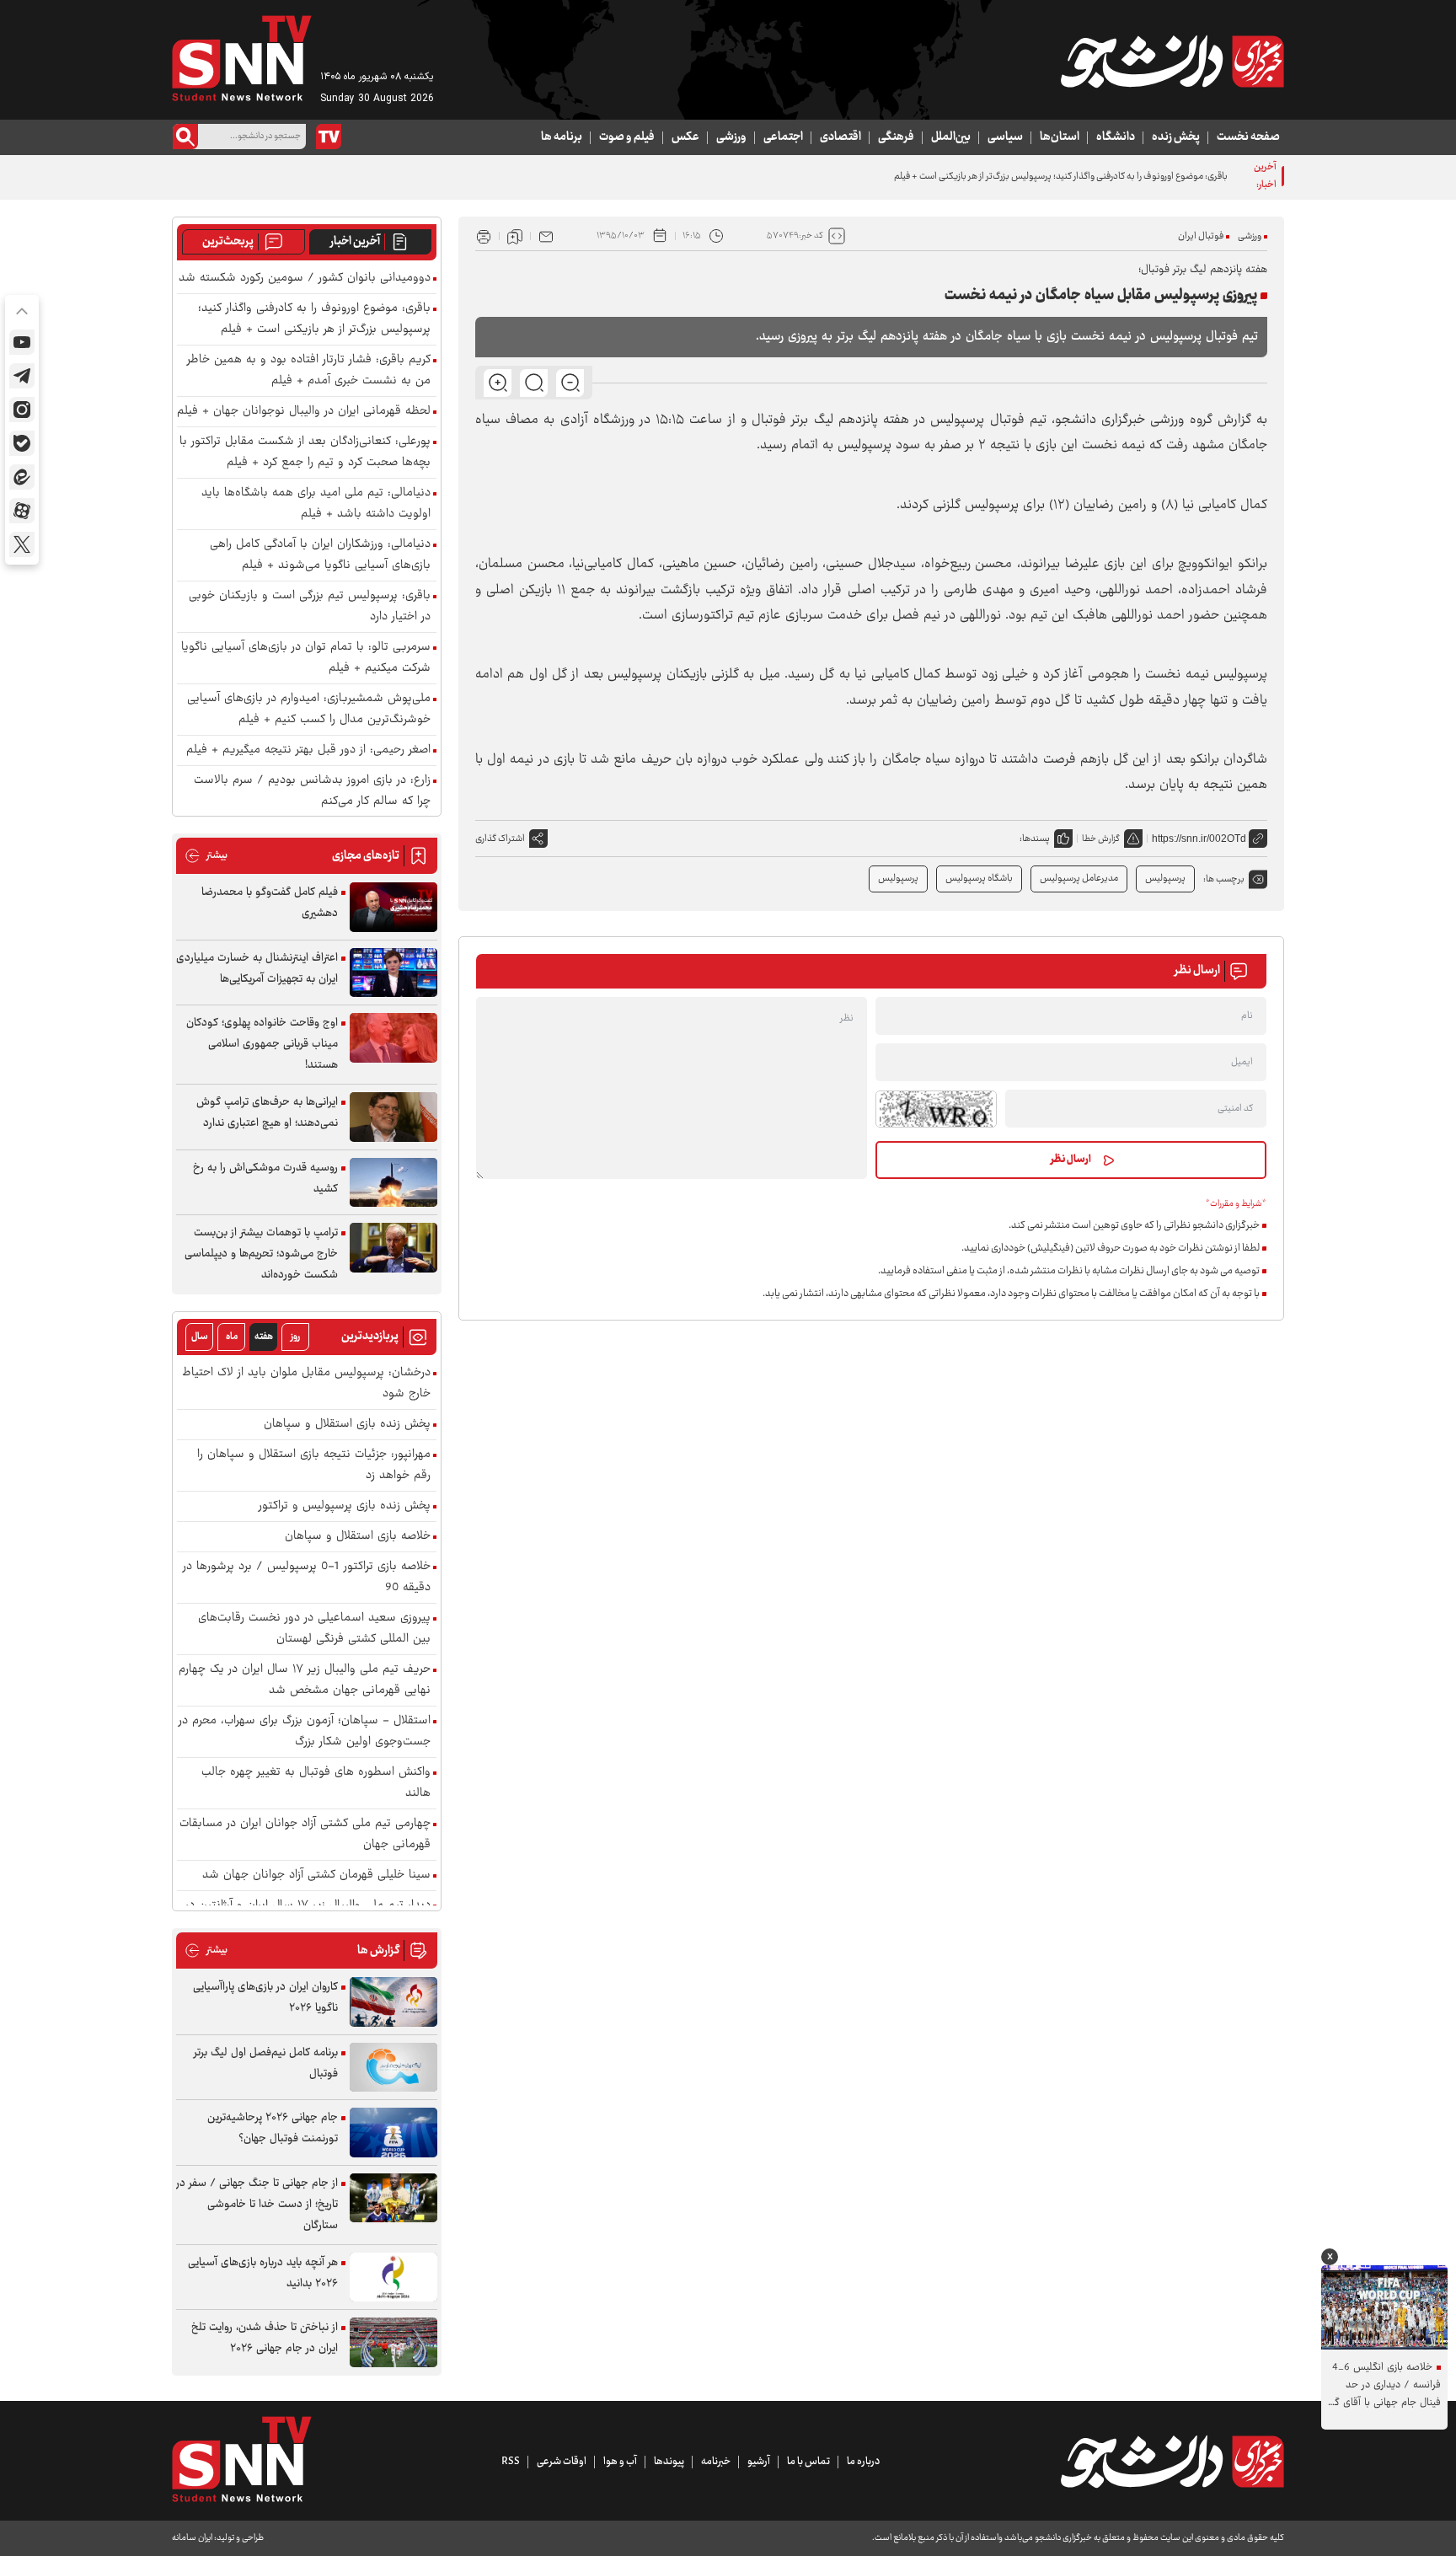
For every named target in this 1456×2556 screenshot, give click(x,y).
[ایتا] (22, 477)
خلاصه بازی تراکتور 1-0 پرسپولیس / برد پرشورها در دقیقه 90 (307, 1578)
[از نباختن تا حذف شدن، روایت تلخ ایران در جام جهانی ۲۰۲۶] (393, 2342)
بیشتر (206, 856)
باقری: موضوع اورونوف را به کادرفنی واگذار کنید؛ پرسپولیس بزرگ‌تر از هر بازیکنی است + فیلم (314, 319)
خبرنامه (716, 2462)
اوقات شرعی (562, 2462)
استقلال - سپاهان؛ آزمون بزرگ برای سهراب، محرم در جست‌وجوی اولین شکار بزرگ (305, 1732)
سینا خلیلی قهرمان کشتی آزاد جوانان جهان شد (316, 1875)
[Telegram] (22, 376)
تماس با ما (808, 2462)
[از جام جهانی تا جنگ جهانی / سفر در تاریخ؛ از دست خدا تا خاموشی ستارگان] (393, 2198)
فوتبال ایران (1201, 236)
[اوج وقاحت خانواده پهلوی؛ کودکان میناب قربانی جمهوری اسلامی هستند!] (393, 1038)
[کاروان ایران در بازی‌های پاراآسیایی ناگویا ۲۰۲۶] (393, 2002)
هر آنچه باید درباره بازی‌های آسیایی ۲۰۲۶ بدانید (263, 2273)
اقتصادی (840, 137)
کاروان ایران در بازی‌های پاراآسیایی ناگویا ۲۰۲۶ (265, 1998)
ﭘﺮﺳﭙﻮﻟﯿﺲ (1165, 879)
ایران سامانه (192, 2538)
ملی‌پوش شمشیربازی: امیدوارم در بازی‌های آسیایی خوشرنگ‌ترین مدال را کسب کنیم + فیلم (309, 710)
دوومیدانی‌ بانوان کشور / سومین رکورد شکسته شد (305, 279)
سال (200, 1337)
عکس (685, 137)
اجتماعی (783, 137)
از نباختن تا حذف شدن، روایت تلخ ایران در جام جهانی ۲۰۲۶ (265, 2338)
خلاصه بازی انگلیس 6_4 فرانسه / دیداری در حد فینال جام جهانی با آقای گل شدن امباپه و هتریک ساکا (1384, 2385)
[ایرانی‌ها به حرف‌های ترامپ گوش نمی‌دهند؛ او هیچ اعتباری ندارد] (393, 1117)
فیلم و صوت (627, 137)
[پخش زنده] (329, 137)
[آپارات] (22, 511)
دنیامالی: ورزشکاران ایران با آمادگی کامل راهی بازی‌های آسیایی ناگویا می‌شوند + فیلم (320, 555)
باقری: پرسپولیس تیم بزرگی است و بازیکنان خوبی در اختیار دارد (310, 607)
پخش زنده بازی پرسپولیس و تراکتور (345, 1506)
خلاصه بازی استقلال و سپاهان (358, 1537)
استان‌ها (1060, 137)
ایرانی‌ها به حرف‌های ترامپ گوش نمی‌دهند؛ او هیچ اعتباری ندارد (267, 1113)
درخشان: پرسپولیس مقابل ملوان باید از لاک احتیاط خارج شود (306, 1384)
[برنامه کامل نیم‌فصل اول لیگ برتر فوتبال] (393, 2068)
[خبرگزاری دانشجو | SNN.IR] (1172, 62)
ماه (232, 1337)
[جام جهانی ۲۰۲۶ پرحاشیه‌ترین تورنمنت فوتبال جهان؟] (393, 2133)
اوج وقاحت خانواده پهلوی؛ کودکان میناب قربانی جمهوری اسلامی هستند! (262, 1044)
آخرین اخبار (355, 242)
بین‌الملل (951, 137)
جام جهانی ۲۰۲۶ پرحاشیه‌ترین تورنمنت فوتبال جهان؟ (273, 2128)
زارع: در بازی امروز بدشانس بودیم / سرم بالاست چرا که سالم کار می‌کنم (312, 791)
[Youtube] (22, 342)
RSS (511, 2462)
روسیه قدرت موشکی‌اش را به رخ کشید (265, 1179)
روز (295, 1337)
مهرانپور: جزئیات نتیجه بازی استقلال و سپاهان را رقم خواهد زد (314, 1466)
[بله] (22, 443)
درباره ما (863, 2462)
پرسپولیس (898, 879)
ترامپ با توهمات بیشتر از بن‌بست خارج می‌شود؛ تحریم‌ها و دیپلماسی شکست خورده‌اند (261, 1254)
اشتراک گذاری (500, 839)
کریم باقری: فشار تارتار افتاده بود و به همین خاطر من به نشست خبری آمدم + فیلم (309, 371)
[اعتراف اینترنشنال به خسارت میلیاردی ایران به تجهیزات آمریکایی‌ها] (393, 973)
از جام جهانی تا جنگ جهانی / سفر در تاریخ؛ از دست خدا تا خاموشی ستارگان (257, 2205)
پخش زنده (1176, 137)
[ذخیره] (515, 236)
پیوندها (669, 2462)
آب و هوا (620, 2462)
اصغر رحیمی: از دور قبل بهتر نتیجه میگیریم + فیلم (308, 750)
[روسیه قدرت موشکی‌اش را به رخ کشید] (393, 1183)
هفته (264, 1337)
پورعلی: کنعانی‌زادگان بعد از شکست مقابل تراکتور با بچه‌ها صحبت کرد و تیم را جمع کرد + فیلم (305, 453)
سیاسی (1005, 137)
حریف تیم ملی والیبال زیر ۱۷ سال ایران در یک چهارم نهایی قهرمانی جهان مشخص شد (305, 1680)
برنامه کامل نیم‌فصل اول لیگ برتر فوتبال (266, 2063)
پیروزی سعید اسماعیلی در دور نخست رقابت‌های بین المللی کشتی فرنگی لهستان (314, 1629)
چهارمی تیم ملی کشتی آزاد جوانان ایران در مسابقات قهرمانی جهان (305, 1835)
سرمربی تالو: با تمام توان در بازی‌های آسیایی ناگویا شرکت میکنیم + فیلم (306, 658)
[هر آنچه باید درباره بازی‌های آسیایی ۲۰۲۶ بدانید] (393, 2277)
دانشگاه (1116, 137)
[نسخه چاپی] (484, 236)
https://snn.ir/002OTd (1199, 839)
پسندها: (1035, 839)
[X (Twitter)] (22, 544)
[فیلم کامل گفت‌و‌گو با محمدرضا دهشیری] (393, 907)
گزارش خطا (1101, 839)
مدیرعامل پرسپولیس (1079, 879)
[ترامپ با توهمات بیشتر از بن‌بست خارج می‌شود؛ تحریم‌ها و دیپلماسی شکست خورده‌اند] (393, 1248)
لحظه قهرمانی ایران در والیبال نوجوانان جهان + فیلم (304, 412)
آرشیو (759, 2462)
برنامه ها (562, 137)
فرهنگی (896, 137)
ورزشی (731, 137)
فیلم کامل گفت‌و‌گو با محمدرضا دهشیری (270, 903)
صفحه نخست (1248, 137)
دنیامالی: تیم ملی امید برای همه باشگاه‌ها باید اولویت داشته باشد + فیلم (316, 504)
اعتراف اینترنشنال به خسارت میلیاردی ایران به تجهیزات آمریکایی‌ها (257, 969)
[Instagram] (22, 410)
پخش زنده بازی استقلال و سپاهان (347, 1425)
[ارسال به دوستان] (546, 236)
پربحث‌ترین (228, 242)
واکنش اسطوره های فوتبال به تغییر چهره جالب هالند (316, 1783)
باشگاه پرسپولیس (979, 879)
